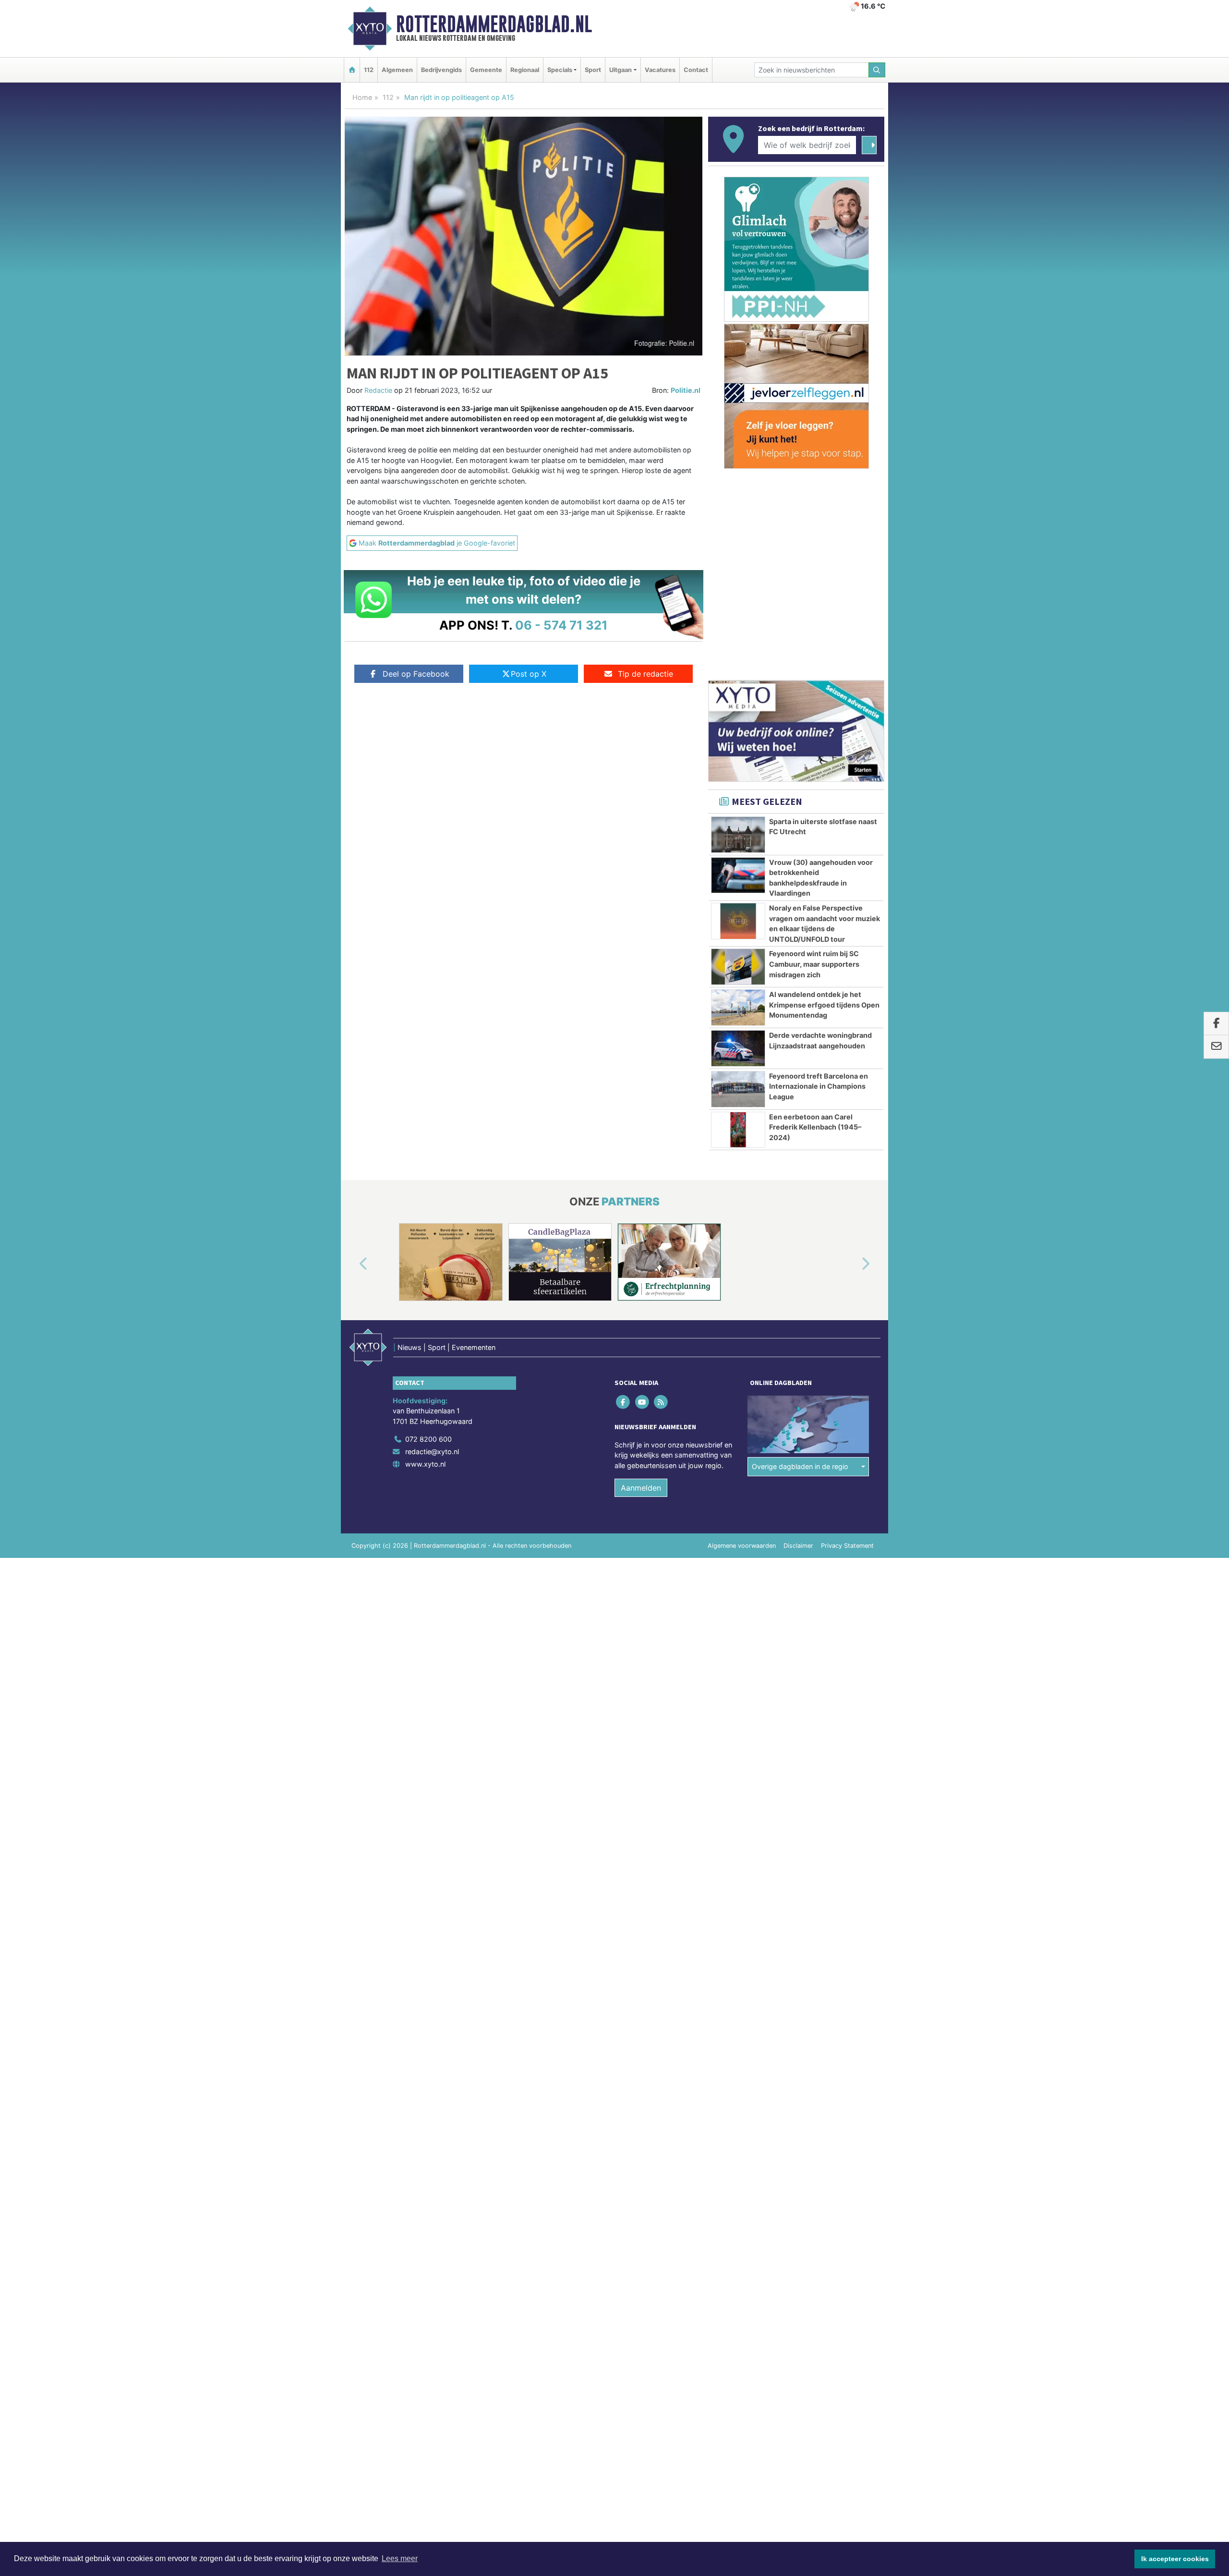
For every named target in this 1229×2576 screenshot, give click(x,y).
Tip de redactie (645, 674)
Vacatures (660, 70)
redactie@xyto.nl (432, 1452)
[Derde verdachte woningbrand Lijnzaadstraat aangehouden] (738, 1048)
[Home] (352, 70)
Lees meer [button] (400, 2558)
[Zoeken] (877, 70)
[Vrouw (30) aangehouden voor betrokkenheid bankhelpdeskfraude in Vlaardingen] (738, 875)
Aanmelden (641, 1488)
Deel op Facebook (416, 674)
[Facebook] (624, 1402)
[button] (352, 1264)
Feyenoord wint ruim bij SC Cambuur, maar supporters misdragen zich (814, 964)
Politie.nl (686, 390)
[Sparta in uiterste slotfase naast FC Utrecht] (738, 835)
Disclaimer (798, 1546)
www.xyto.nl (425, 1464)
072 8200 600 (428, 1439)
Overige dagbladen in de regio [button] (800, 1466)
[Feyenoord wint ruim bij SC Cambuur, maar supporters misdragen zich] (738, 967)
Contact (696, 70)
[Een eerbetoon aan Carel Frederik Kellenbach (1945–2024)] (738, 1130)
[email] (1216, 1047)
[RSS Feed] (661, 1402)
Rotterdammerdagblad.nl (494, 24)
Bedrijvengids (441, 70)
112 (369, 70)
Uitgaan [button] (621, 70)
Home (362, 97)
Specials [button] (560, 70)
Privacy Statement (847, 1546)
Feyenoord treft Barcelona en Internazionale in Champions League (819, 1086)
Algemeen (397, 70)
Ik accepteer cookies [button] (1175, 2559)
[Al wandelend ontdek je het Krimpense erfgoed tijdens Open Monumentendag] (738, 1008)
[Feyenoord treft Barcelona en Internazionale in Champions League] (738, 1089)
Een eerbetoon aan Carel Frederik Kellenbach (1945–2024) (815, 1127)
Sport (593, 70)
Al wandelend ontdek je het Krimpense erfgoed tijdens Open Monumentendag (824, 1005)
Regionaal (525, 70)
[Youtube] (643, 1402)
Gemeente (486, 70)
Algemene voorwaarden (742, 1546)
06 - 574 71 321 (561, 625)
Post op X (529, 674)
